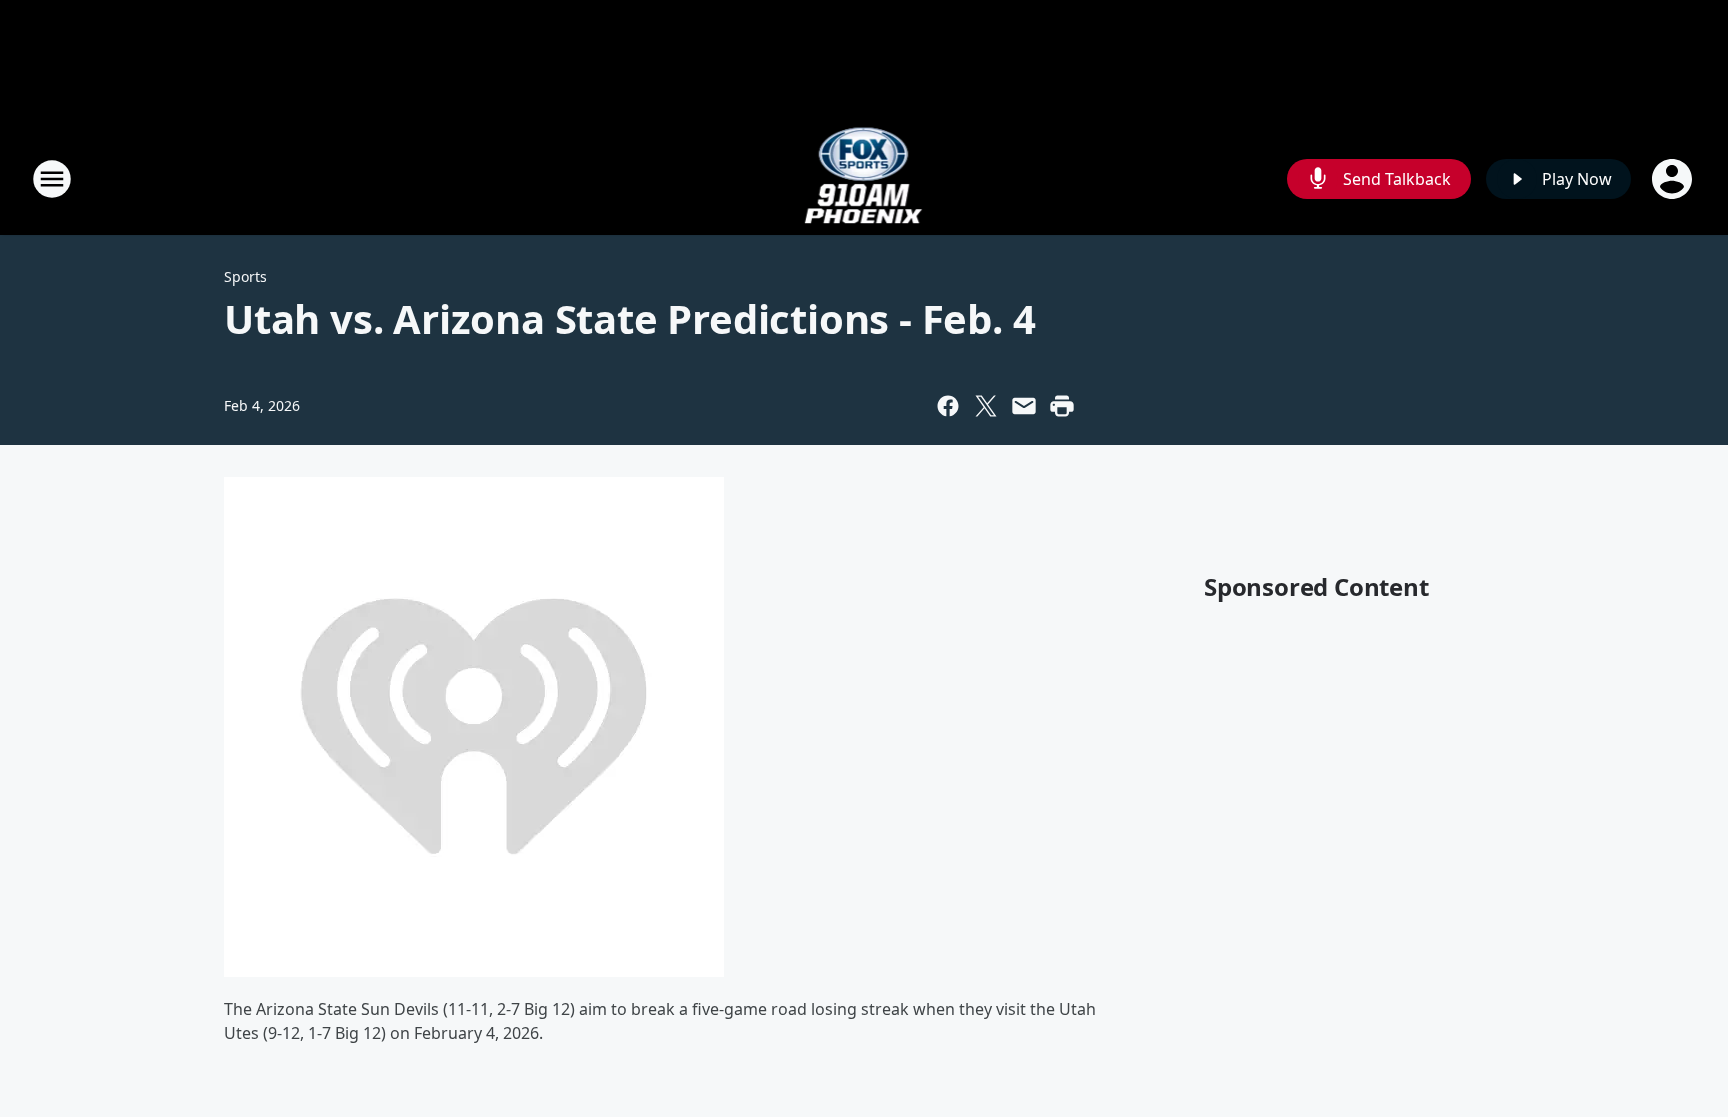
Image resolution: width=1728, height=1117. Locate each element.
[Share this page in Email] (1024, 406)
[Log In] (1674, 179)
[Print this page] (1062, 406)
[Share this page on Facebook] (948, 406)
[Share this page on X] (986, 406)
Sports (245, 276)
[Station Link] (864, 178)
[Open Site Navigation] (52, 179)
